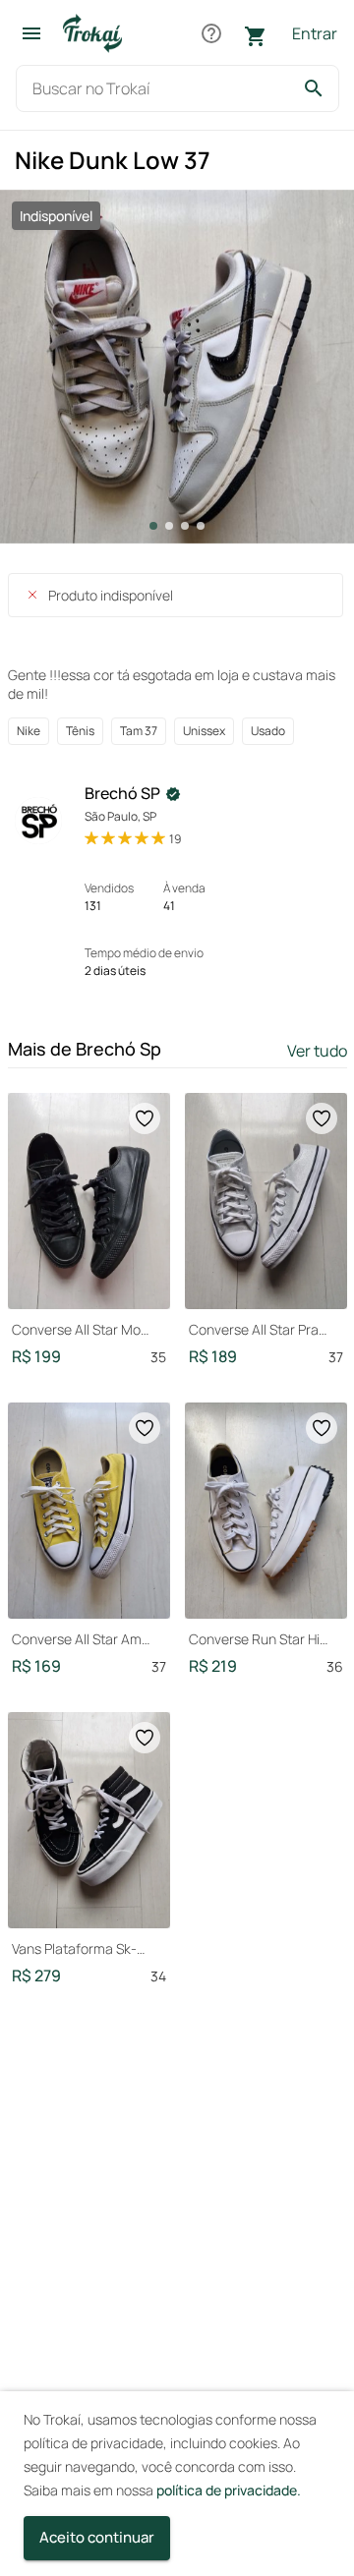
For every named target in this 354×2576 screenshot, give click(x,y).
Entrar (315, 33)
